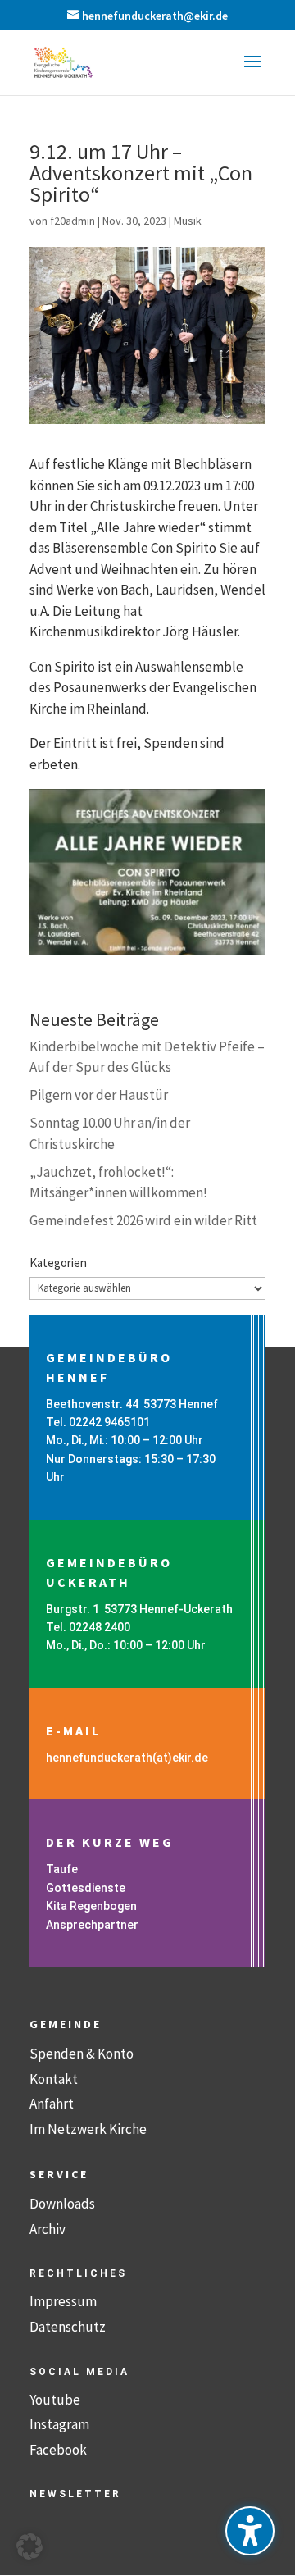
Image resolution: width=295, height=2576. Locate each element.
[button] (252, 72)
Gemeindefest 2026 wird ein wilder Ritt (143, 1220)
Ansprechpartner (92, 1925)
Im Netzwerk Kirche (88, 2129)
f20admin (73, 221)
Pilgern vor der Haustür (99, 1095)
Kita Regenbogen (91, 1906)
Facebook (58, 2450)
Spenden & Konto (82, 2054)
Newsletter (75, 2494)
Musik (188, 221)
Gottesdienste (86, 1888)
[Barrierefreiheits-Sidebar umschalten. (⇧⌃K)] (250, 2531)
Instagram (59, 2424)
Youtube (55, 2400)
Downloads (62, 2204)
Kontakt (54, 2079)
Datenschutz (68, 2327)
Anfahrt (52, 2104)
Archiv (48, 2229)
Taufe (62, 1869)
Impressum (63, 2301)
